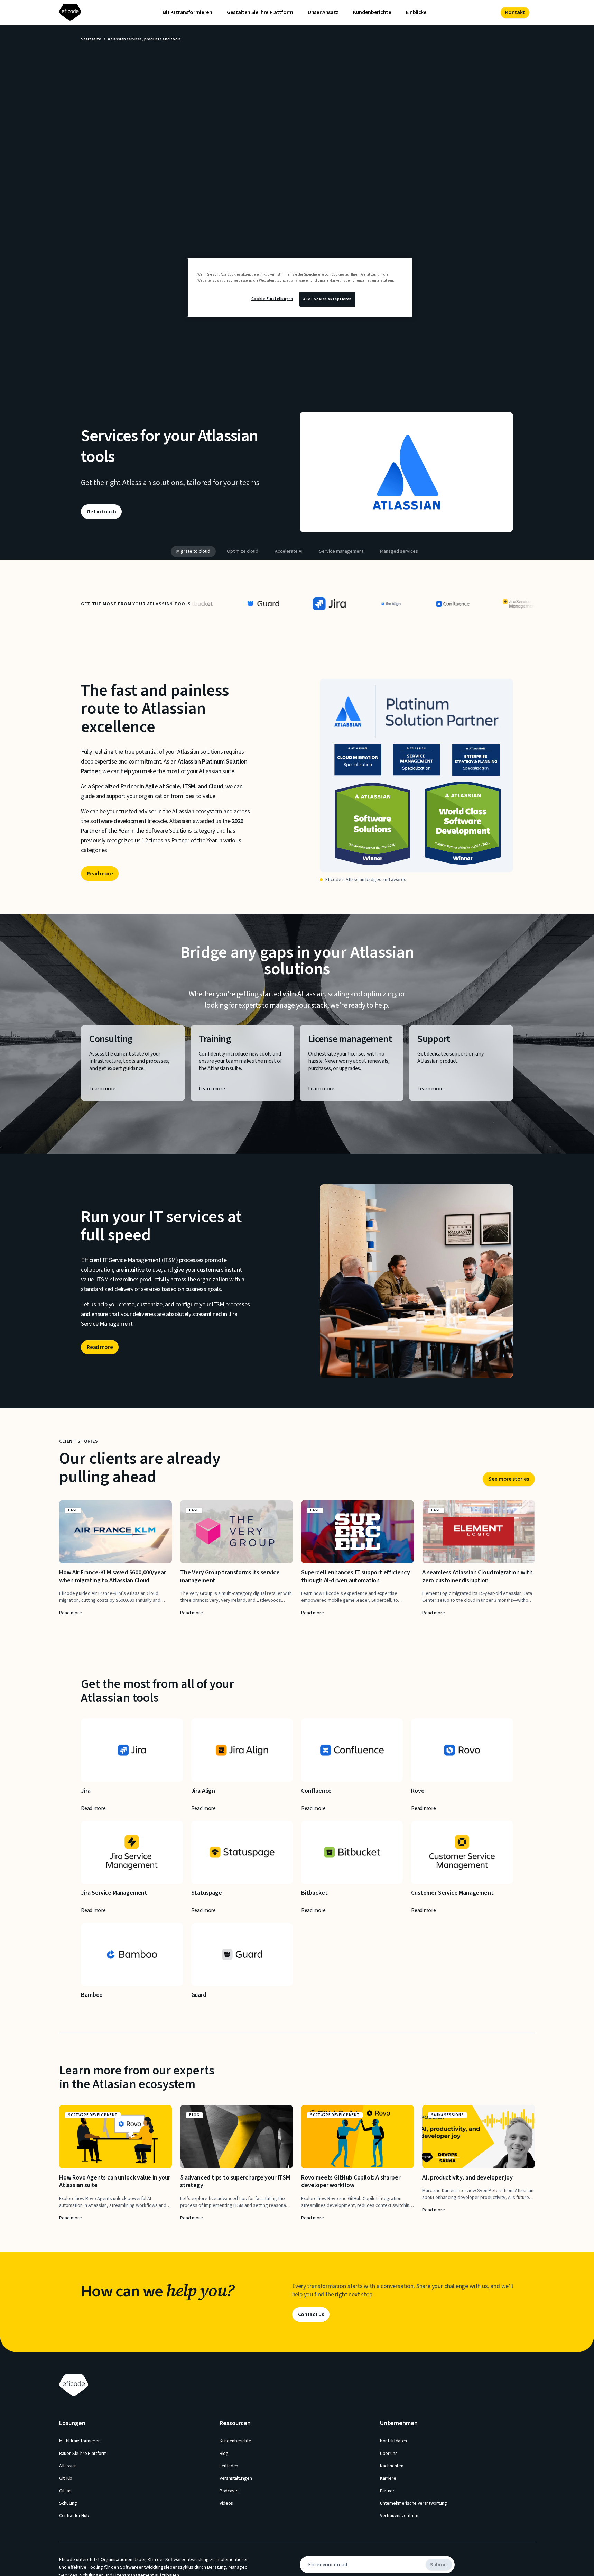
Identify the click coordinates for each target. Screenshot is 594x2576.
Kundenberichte (372, 12)
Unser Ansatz (323, 12)
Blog (224, 2454)
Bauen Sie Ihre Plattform (83, 2454)
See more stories (509, 1479)
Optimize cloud (243, 551)
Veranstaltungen (236, 2478)
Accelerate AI (289, 551)
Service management (341, 551)
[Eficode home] (72, 13)
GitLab (65, 2491)
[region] (299, 287)
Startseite (91, 39)
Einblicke (416, 12)
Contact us (311, 2314)
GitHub (66, 2478)
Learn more (102, 1089)
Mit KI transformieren (187, 12)
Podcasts (229, 2491)
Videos (226, 2503)
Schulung (68, 2503)
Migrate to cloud (193, 551)
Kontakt (515, 12)
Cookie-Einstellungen (272, 299)
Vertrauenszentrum (399, 2516)
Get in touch (101, 512)
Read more (100, 874)
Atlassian (68, 2466)
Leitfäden (229, 2466)
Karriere (388, 2478)
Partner (387, 2491)
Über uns (389, 2454)
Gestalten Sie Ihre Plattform (260, 12)
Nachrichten (392, 2466)
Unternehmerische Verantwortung (413, 2503)
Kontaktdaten (393, 2441)
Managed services (399, 551)
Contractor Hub (74, 2516)
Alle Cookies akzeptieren (327, 299)
